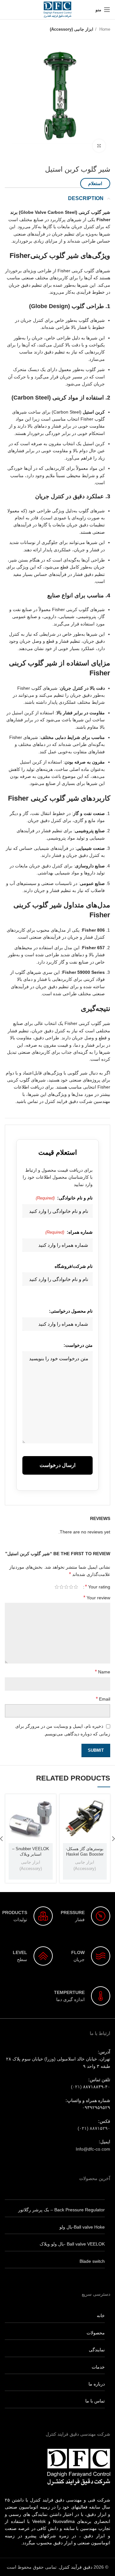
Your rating (98, 1587)
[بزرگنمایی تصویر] (99, 146)
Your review (97, 1598)
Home (104, 29)
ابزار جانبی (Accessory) (72, 29)
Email (103, 1699)
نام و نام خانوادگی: (64, 1198)
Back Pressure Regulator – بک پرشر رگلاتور (61, 2210)
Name (103, 1672)
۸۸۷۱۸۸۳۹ (93, 2087)
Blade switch (92, 2261)
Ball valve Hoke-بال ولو (82, 2227)
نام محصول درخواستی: (71, 1311)
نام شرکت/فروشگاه (74, 1266)
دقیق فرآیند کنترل (76, 2567)
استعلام (95, 183)
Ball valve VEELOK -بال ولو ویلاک (72, 2244)
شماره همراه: (69, 1232)
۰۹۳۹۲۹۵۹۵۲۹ (96, 2107)
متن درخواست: (78, 1345)
